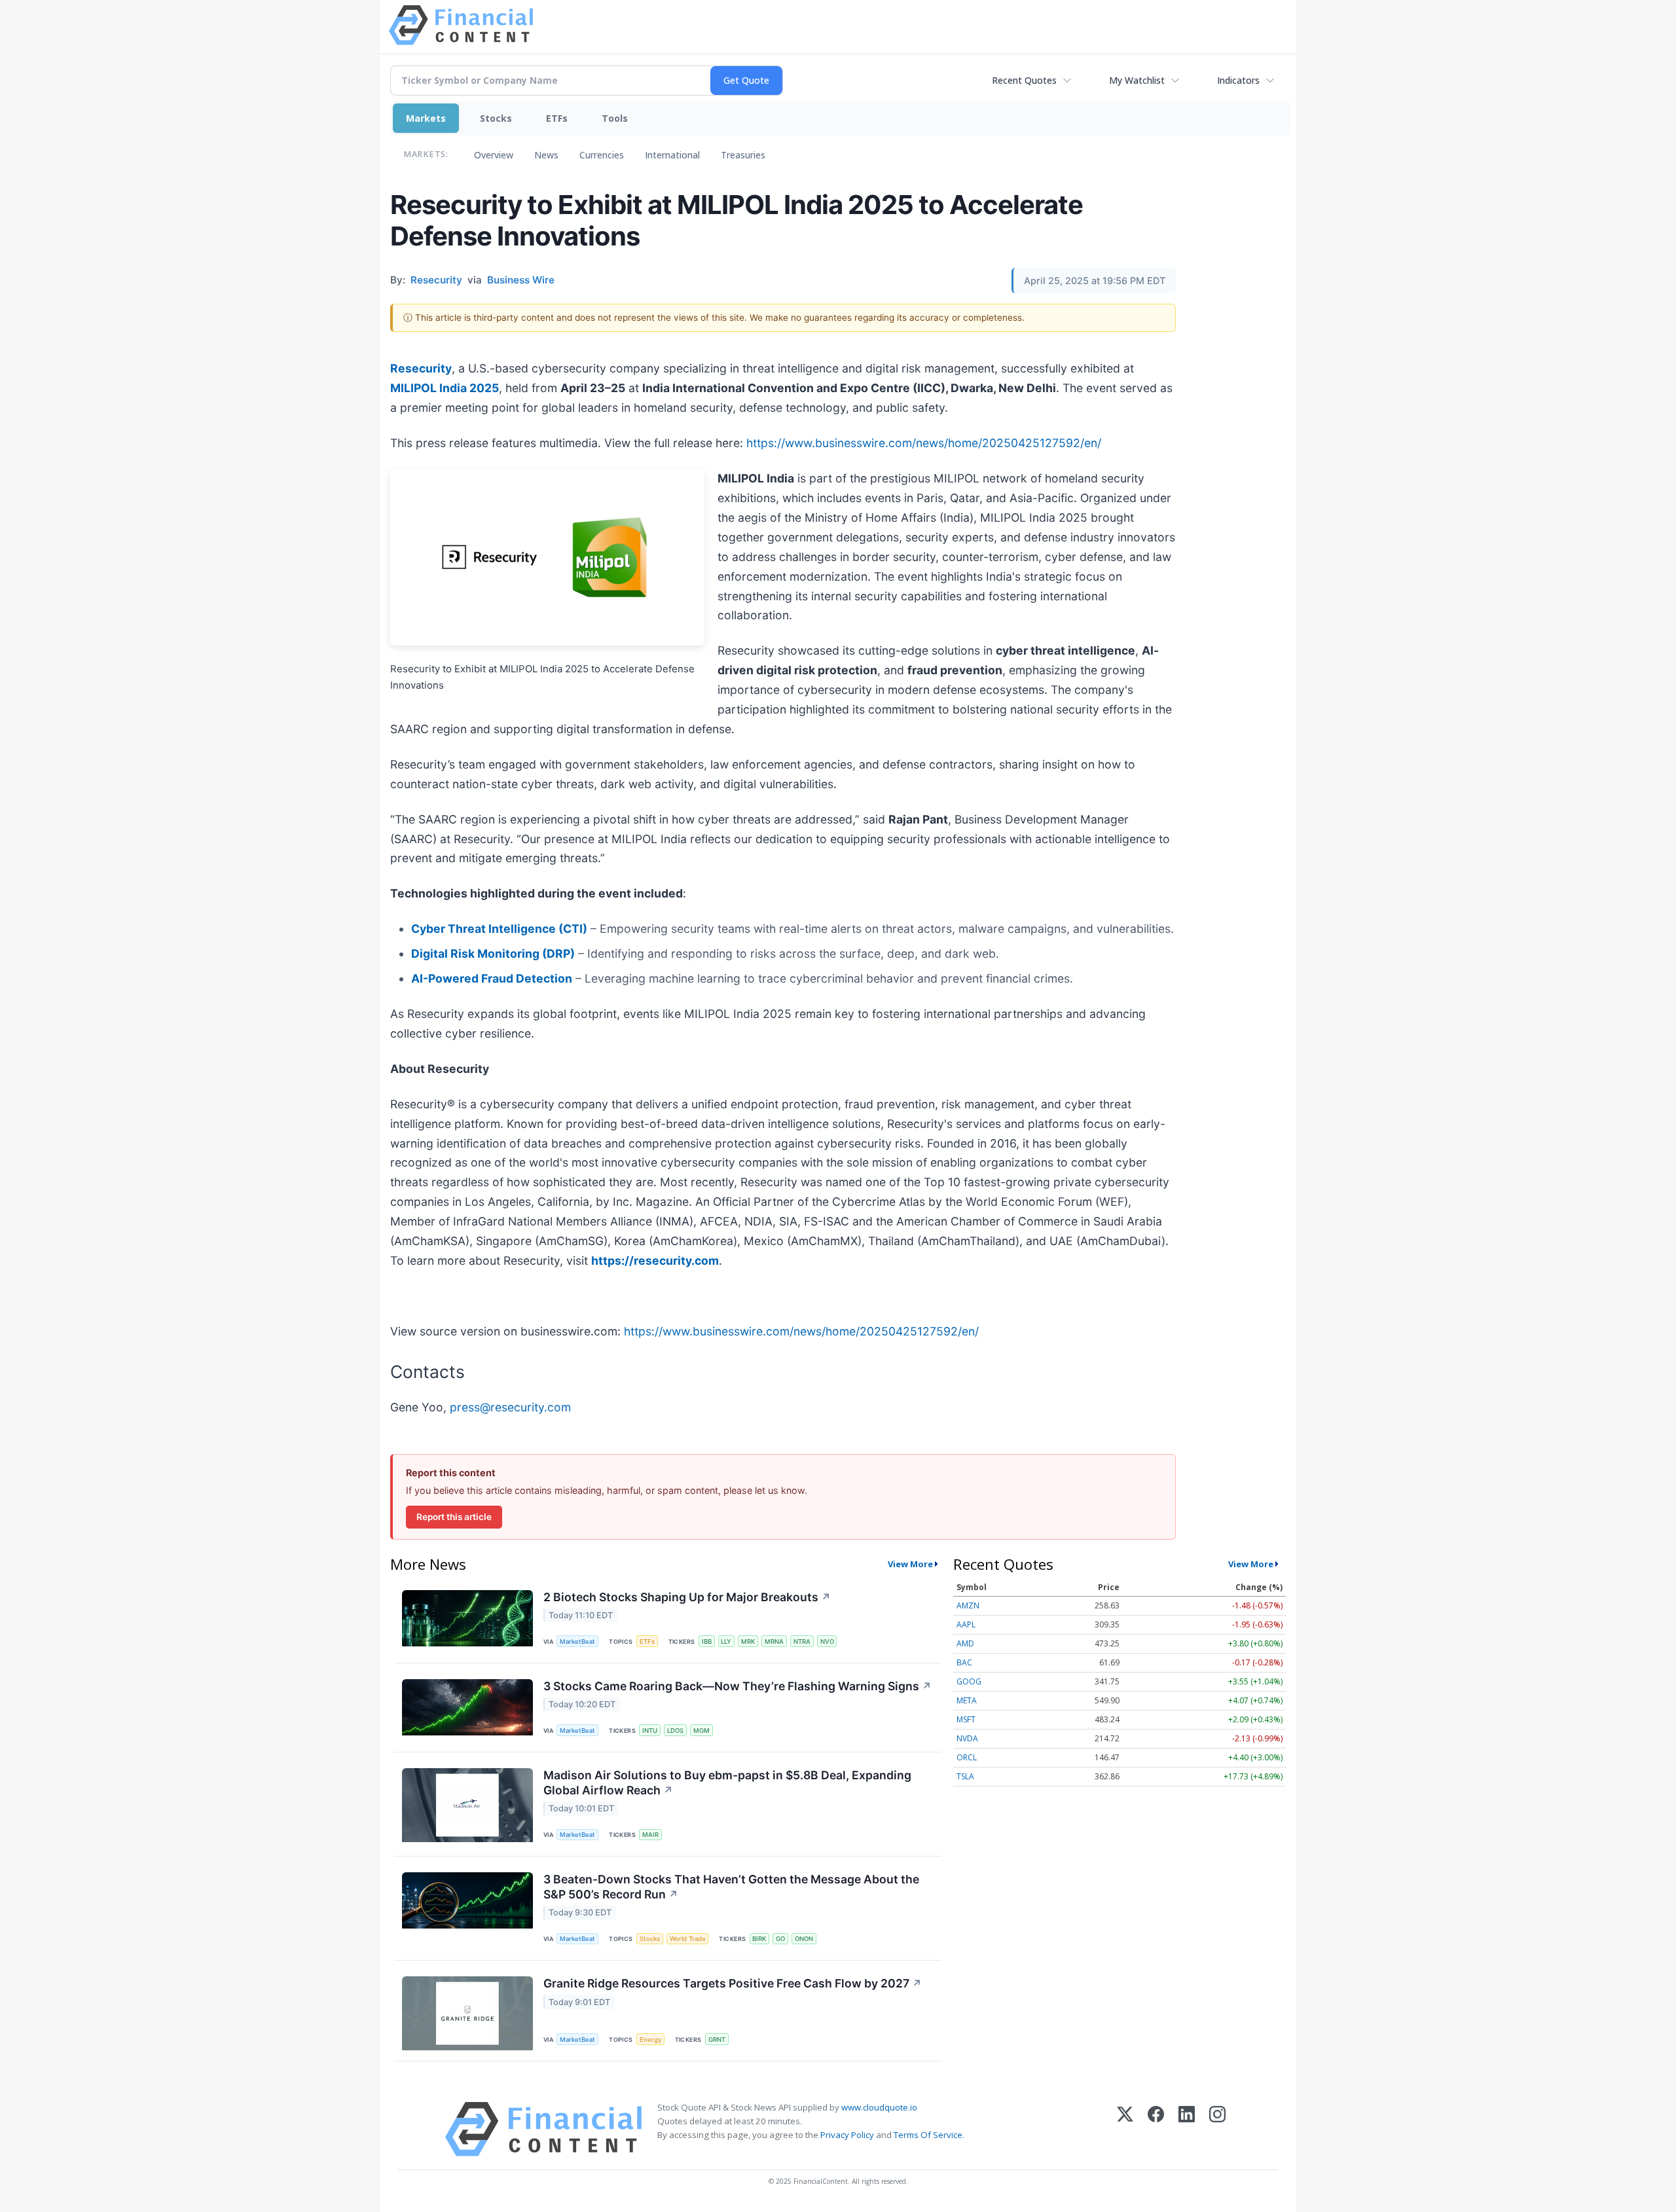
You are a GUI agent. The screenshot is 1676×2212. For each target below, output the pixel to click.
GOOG (969, 1681)
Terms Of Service (928, 2135)
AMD (965, 1643)
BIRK (759, 1939)
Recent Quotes (1024, 80)
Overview (494, 155)
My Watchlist (1137, 80)
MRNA (774, 1641)
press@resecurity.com (510, 1407)
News (546, 155)
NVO (827, 1641)
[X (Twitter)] (1125, 2129)
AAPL (966, 1624)
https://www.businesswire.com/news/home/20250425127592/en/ (924, 443)
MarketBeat (577, 1641)
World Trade (688, 1939)
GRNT (717, 2040)
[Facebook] (1156, 2129)
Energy (650, 2040)
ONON (804, 1939)
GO (780, 1939)
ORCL (967, 1757)
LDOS (675, 1731)
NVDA (967, 1738)
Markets (426, 118)
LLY (726, 1641)
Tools (615, 118)
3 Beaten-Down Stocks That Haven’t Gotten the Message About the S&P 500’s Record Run (731, 1887)
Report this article (454, 1517)
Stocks (496, 118)
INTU (650, 1731)
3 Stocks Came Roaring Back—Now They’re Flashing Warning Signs (738, 1686)
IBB (707, 1641)
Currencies (602, 155)
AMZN (968, 1605)
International (672, 155)
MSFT (966, 1719)
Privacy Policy (847, 2135)
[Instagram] (1217, 2129)
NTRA (802, 1641)
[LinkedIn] (1187, 2129)
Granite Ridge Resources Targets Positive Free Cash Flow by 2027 (733, 1983)
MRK (748, 1641)
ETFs (557, 118)
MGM (701, 1731)
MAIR (650, 1835)
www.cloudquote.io (879, 2107)
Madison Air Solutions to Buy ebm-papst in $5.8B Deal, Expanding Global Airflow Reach (727, 1783)
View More (910, 1564)
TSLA (965, 1776)
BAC (964, 1662)
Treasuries (743, 155)
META (967, 1700)
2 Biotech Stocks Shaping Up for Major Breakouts (687, 1597)
